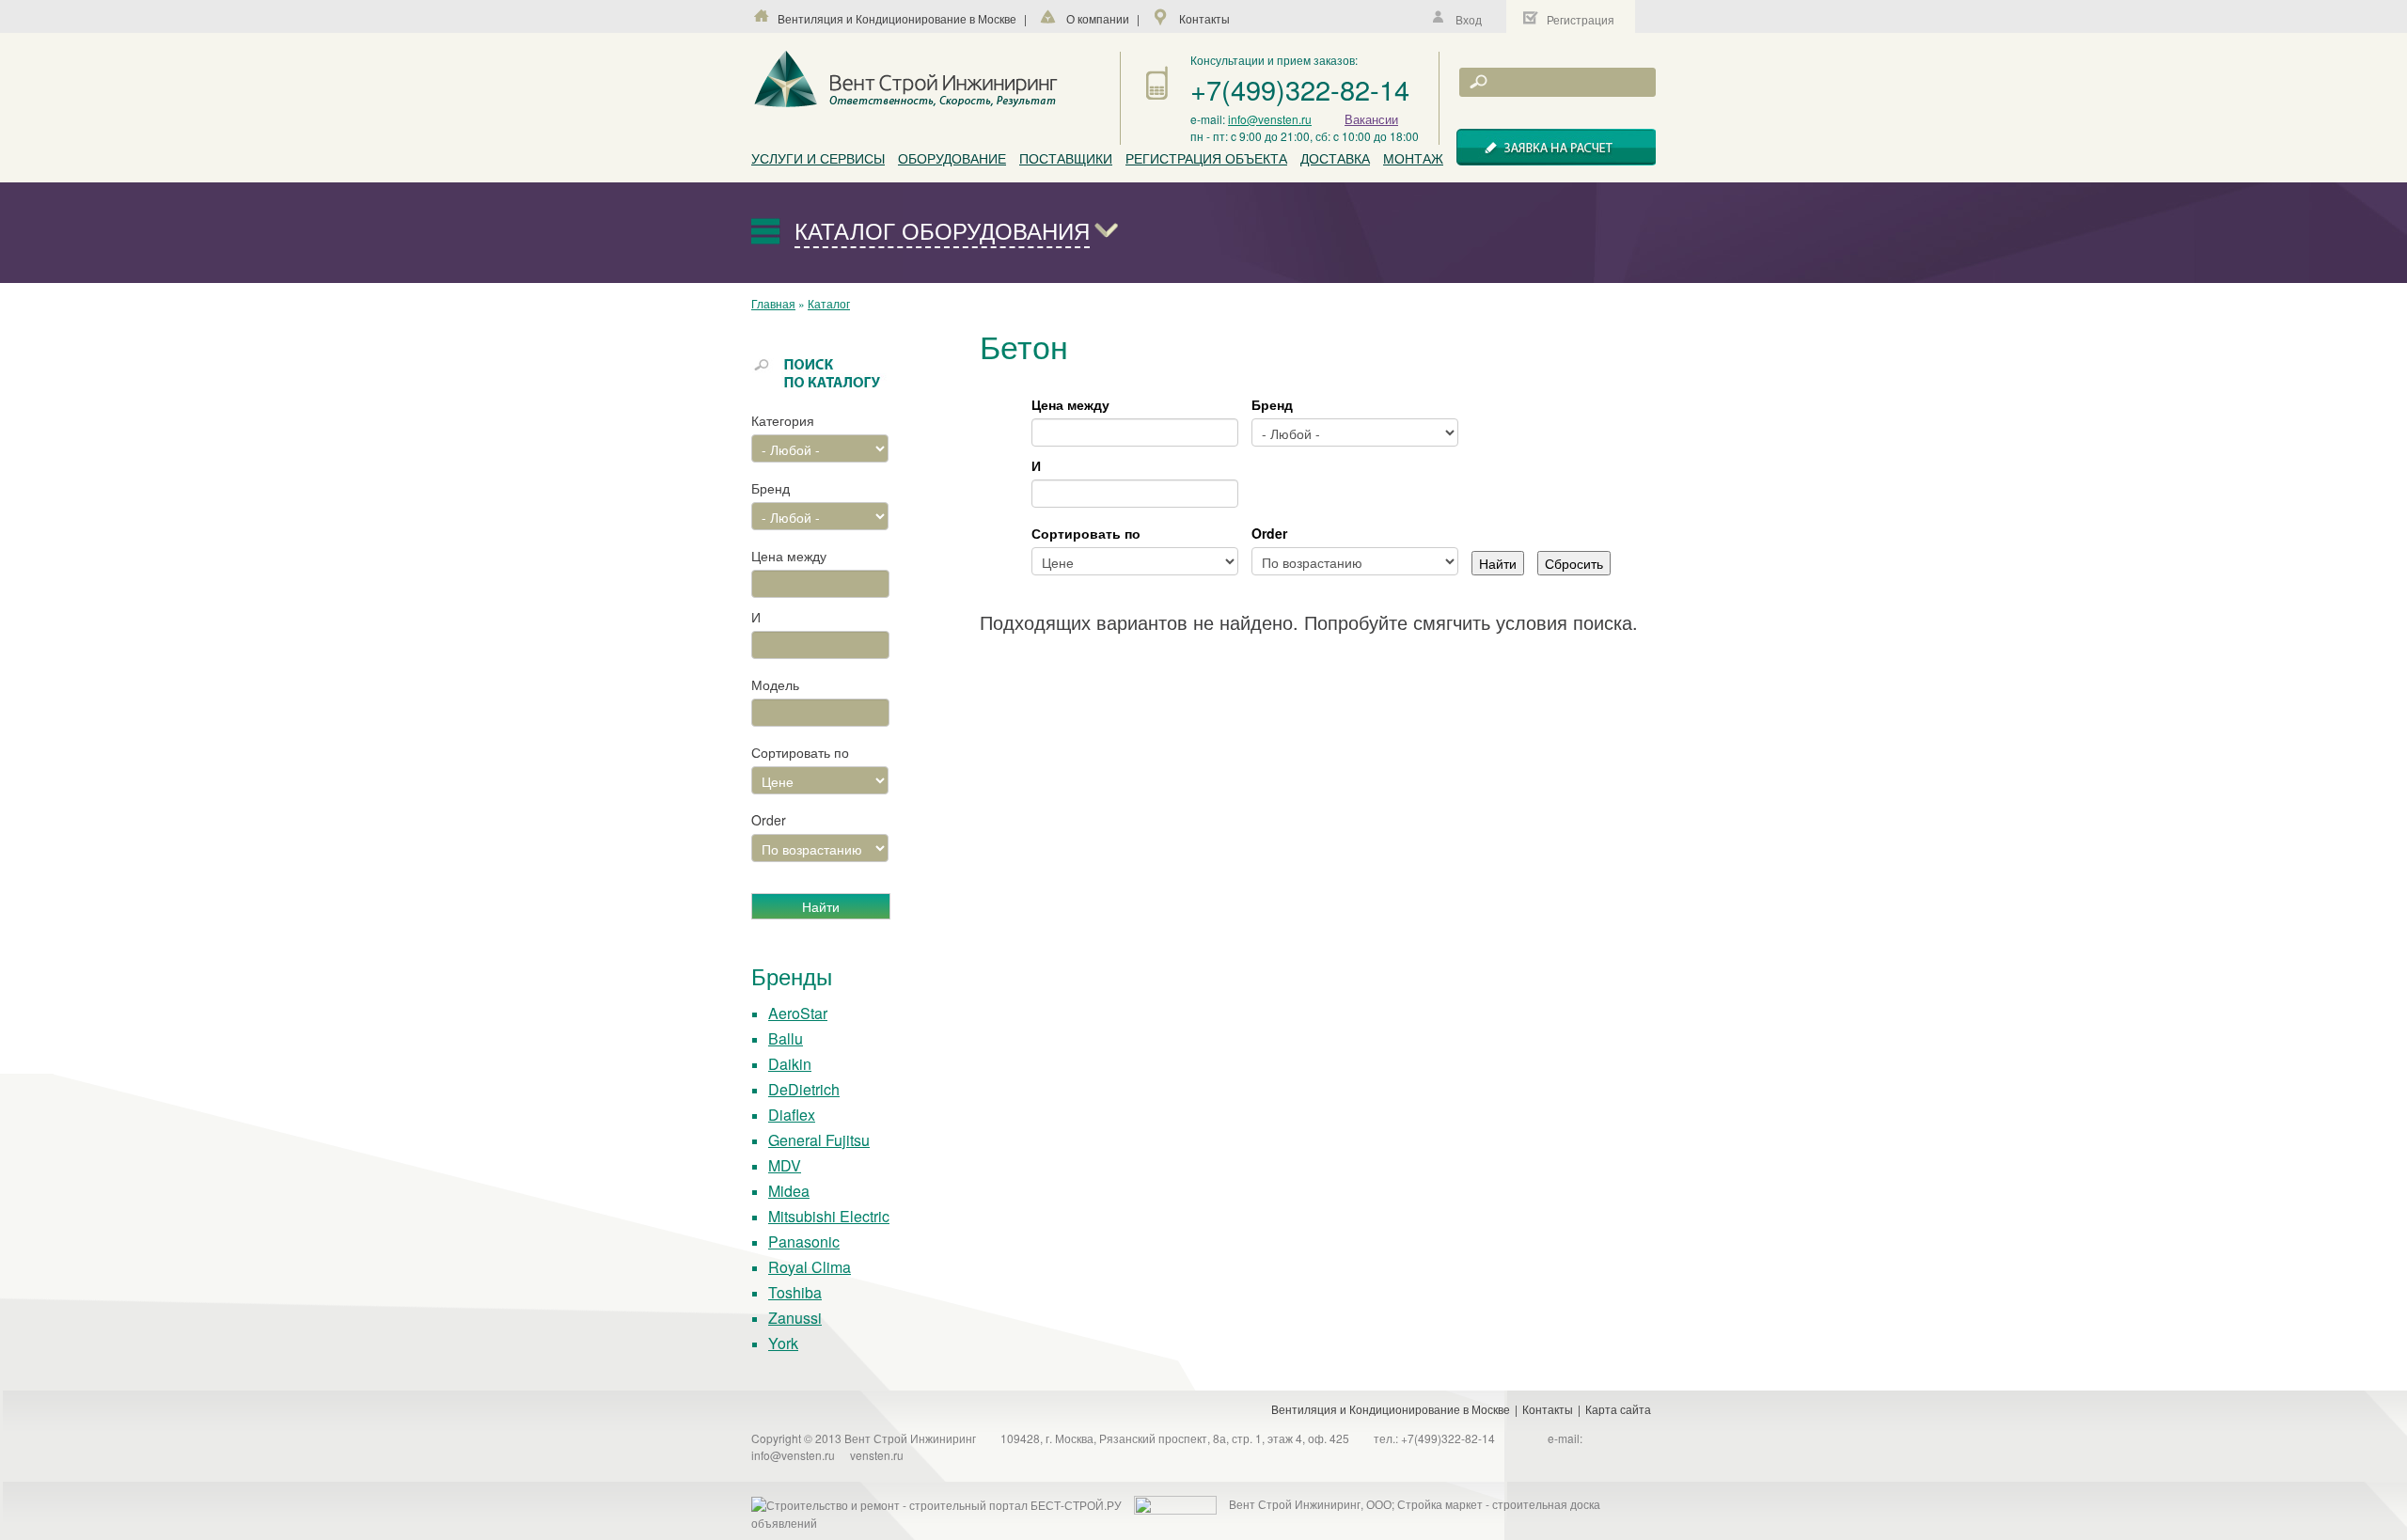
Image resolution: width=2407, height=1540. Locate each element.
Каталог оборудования (942, 230)
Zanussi (795, 1318)
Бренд (771, 488)
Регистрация (1581, 19)
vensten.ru (877, 1455)
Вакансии (1371, 119)
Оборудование (952, 158)
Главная (773, 303)
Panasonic (804, 1241)
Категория (783, 420)
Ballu (786, 1038)
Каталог (829, 303)
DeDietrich (804, 1089)
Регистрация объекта (1206, 158)
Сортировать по (800, 752)
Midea (789, 1191)
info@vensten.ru (1270, 119)
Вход (1469, 19)
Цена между (789, 556)
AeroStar (798, 1013)
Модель (775, 684)
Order (769, 820)
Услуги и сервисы (818, 158)
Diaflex (792, 1115)
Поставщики (1066, 158)
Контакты (1204, 18)
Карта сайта (1618, 1409)
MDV (785, 1165)
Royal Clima (810, 1267)
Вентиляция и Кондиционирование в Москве (897, 18)
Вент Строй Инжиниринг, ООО (1310, 1504)
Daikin (790, 1064)
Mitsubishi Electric (829, 1216)
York (783, 1343)
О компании (1098, 18)
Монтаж (1413, 158)
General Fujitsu (819, 1140)
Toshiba (795, 1292)
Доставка (1335, 158)
